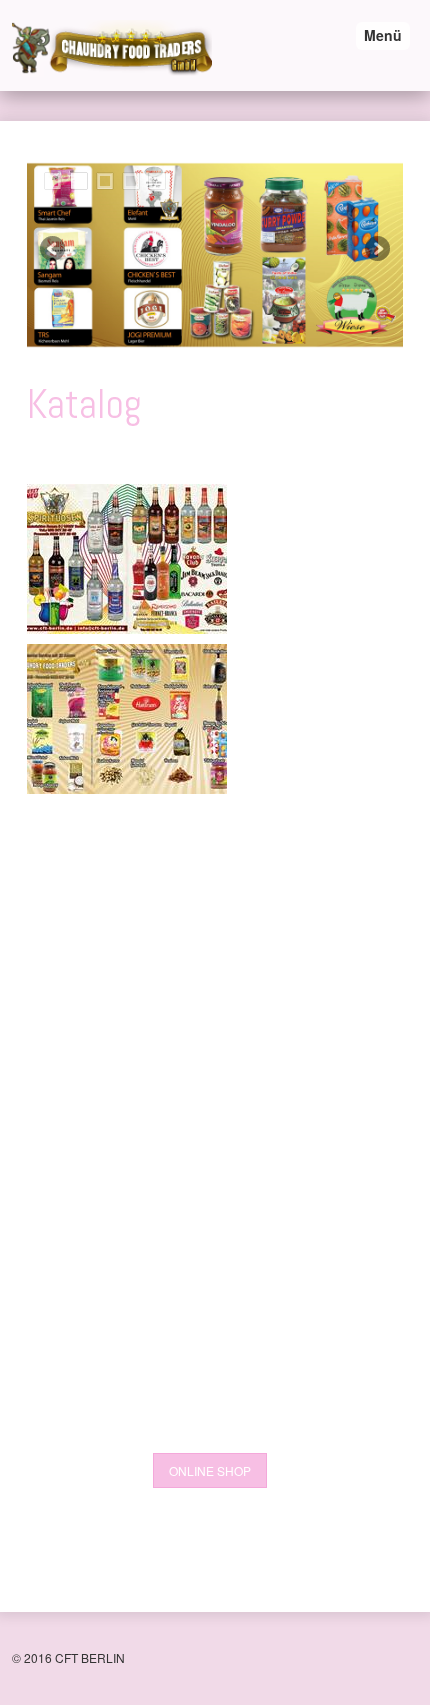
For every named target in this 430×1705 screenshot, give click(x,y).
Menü (383, 35)
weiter (376, 250)
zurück (54, 250)
